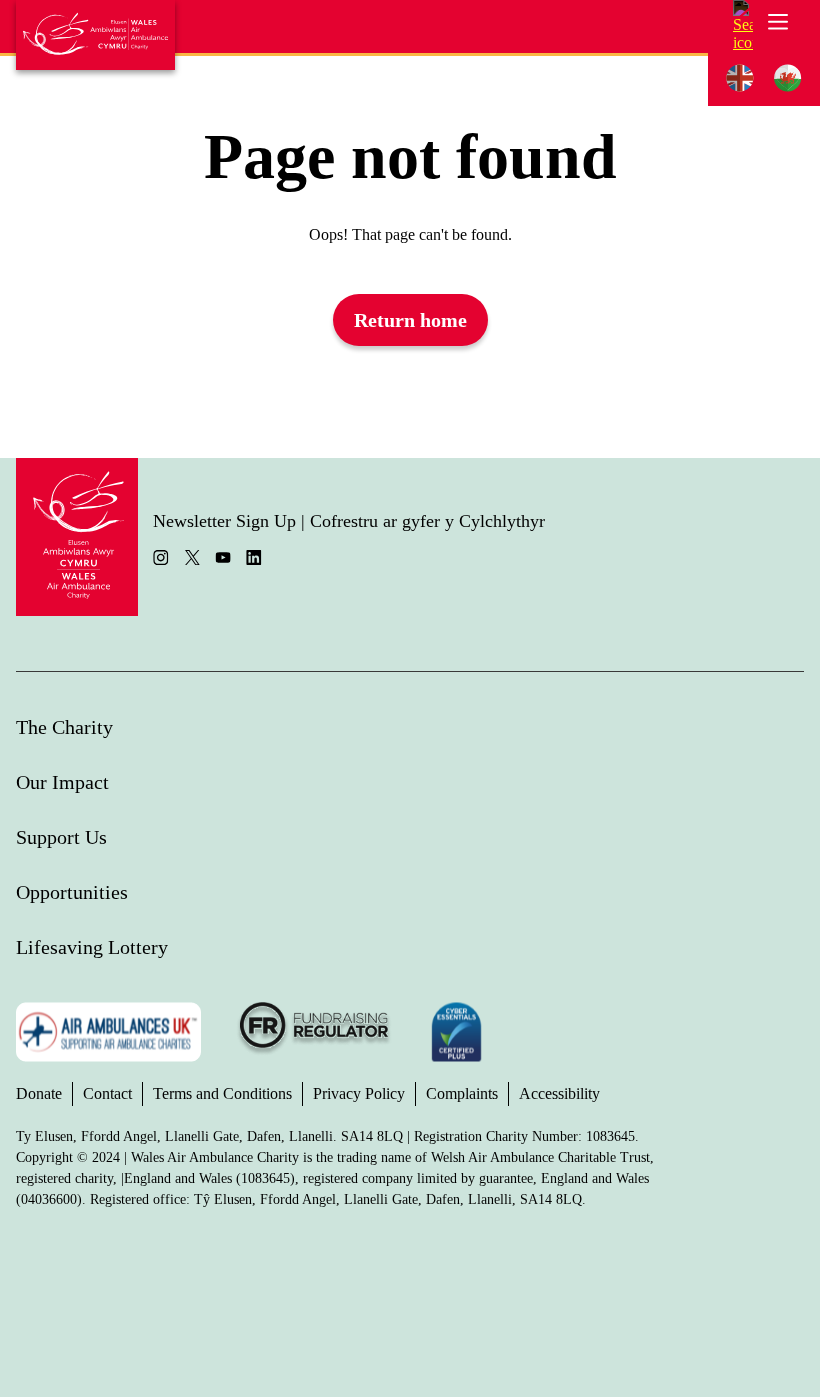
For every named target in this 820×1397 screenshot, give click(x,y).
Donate (39, 1093)
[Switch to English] (740, 78)
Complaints (462, 1093)
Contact (107, 1093)
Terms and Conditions (222, 1093)
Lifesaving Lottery (92, 947)
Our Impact (62, 782)
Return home (410, 320)
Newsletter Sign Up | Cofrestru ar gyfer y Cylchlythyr (349, 521)
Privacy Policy (359, 1093)
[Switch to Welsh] (788, 78)
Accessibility (559, 1093)
